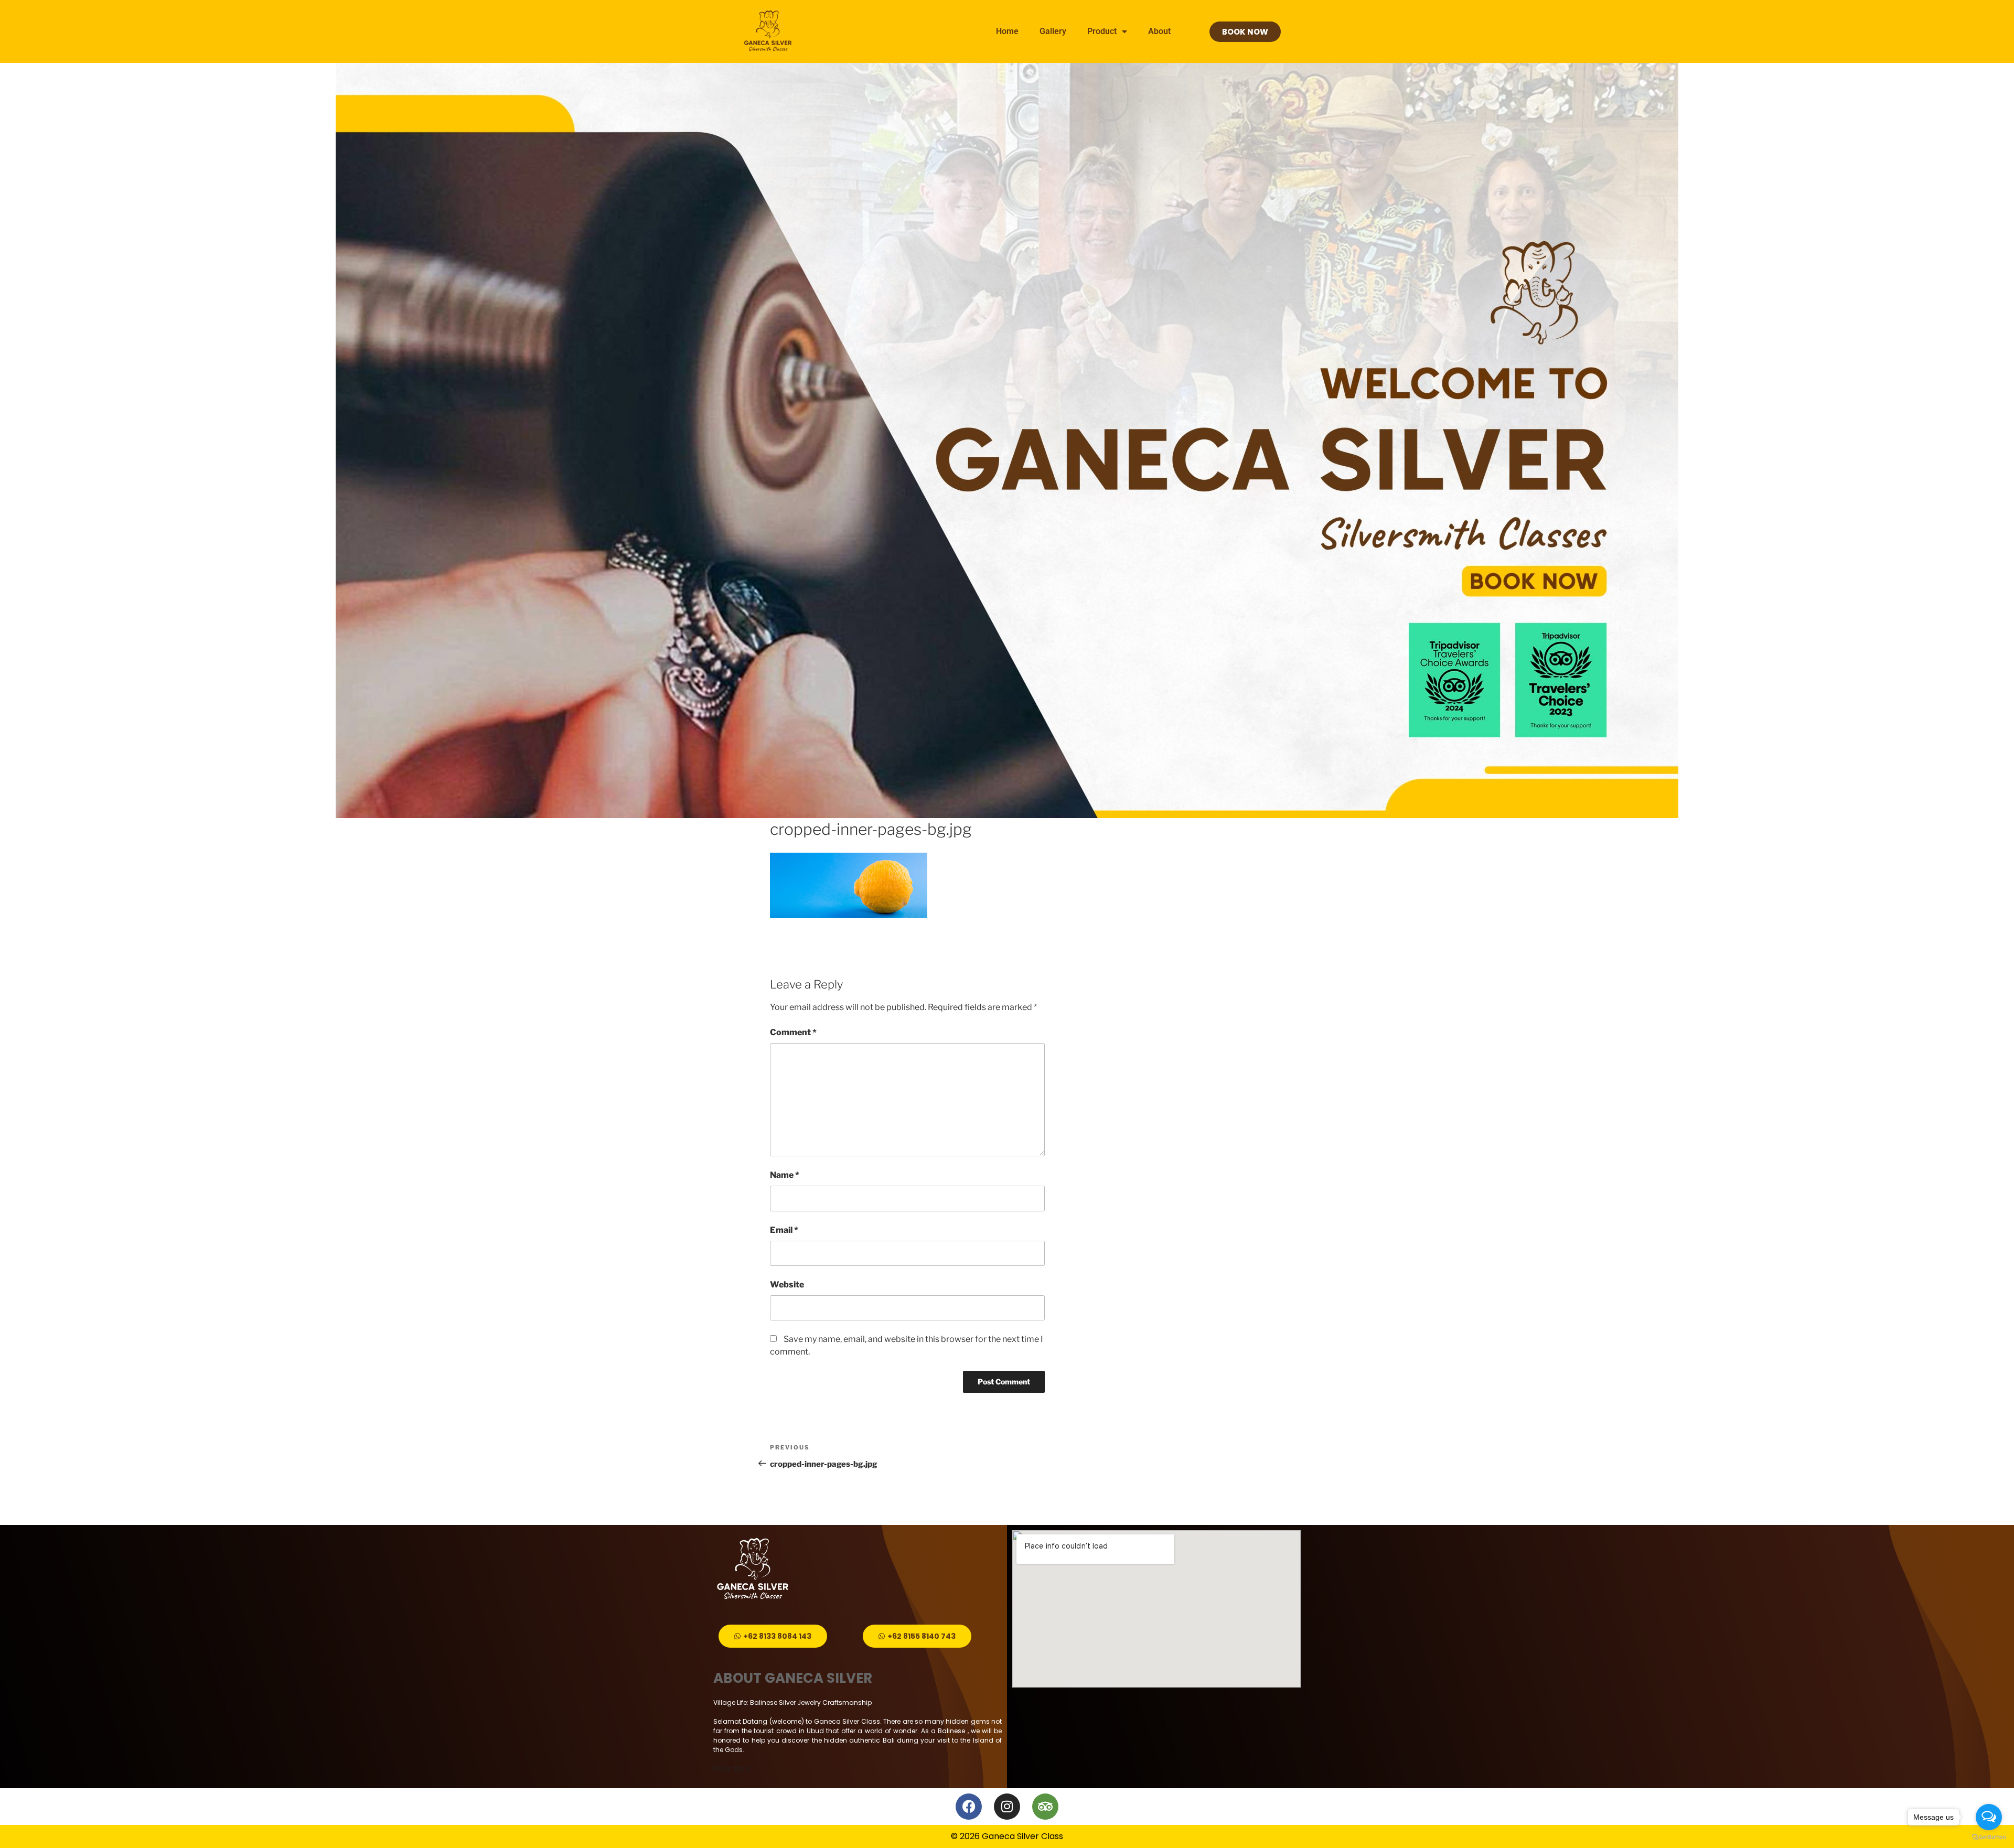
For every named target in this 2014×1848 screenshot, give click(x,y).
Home (1007, 31)
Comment (793, 1032)
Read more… (733, 1769)
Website (787, 1285)
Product (1102, 31)
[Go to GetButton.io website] (1989, 1837)
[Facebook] (969, 1807)
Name (785, 1175)
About (1159, 31)
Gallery (1053, 31)
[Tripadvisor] (1045, 1807)
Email (784, 1230)
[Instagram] (1007, 1807)
